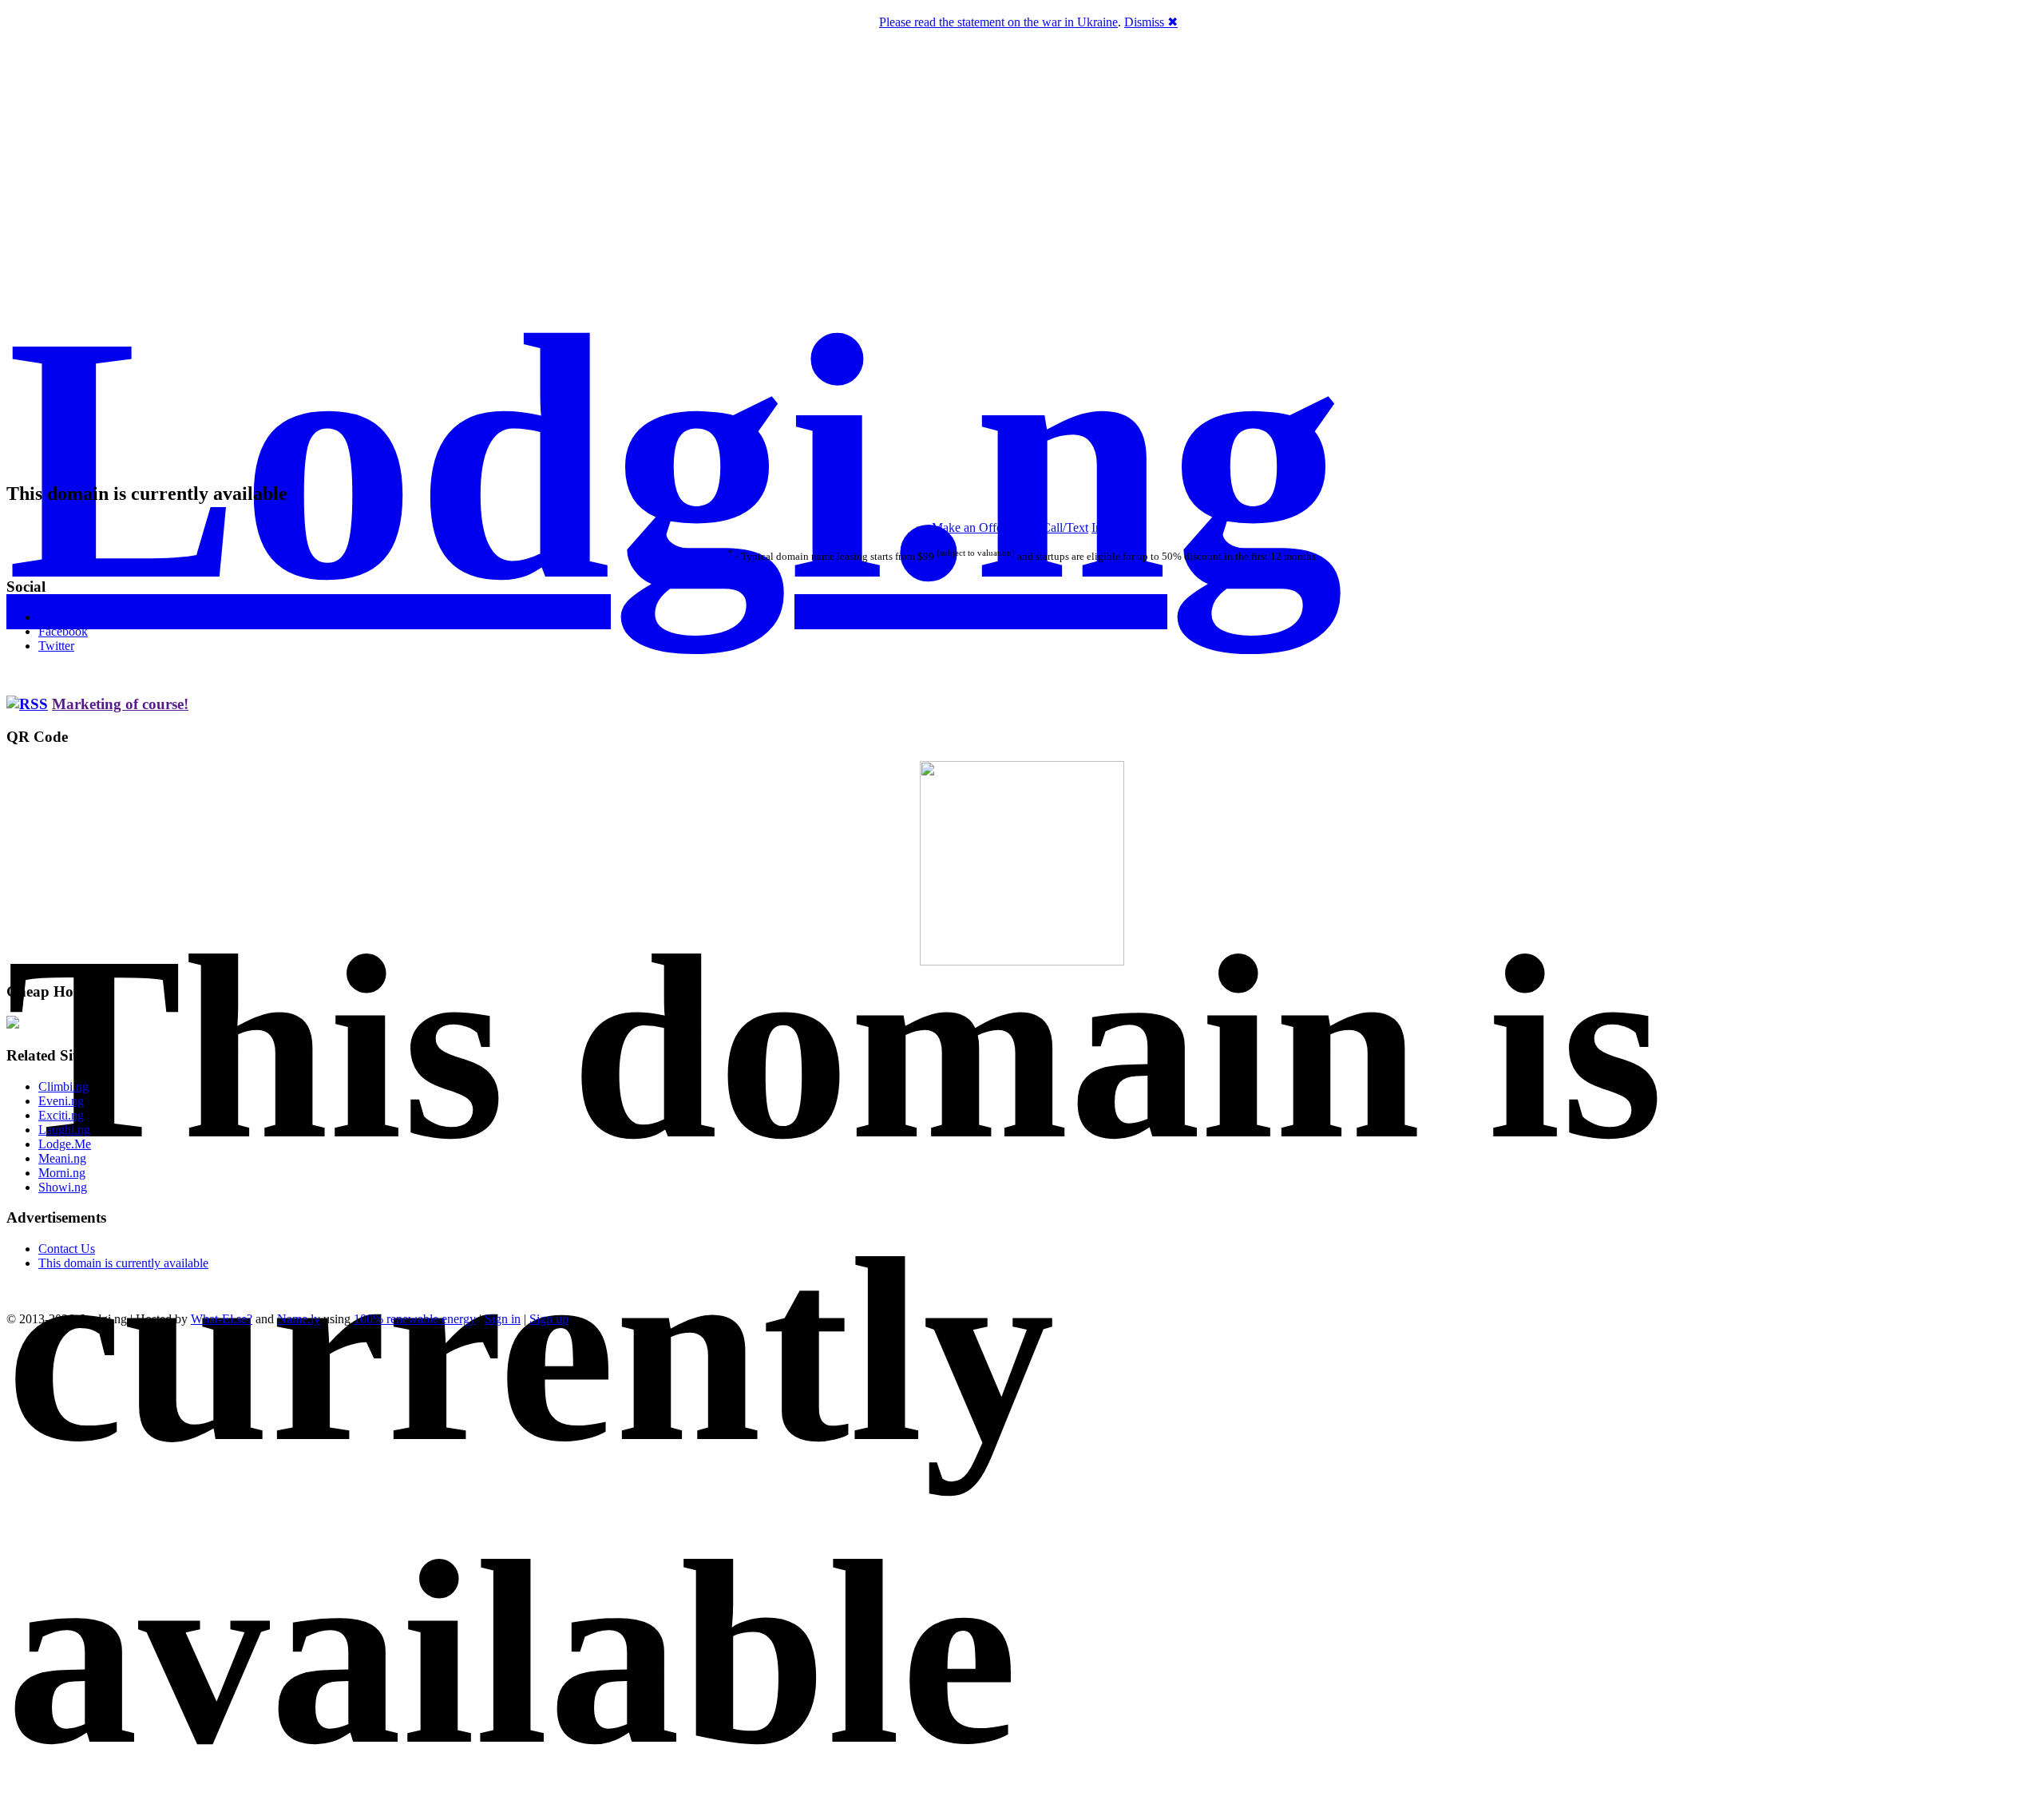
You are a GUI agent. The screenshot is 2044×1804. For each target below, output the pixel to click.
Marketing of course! (120, 704)
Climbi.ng (63, 1086)
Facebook (63, 631)
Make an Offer (969, 527)
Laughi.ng (64, 1130)
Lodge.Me (65, 1144)
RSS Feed (64, 617)
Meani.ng (62, 1158)
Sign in (503, 1319)
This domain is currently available (123, 1263)
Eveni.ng (61, 1101)
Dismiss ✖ (1151, 22)
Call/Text (1065, 527)
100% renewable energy (415, 1319)
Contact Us (67, 1249)
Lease (1024, 527)
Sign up (549, 1319)
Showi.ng (63, 1187)
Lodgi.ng (675, 458)
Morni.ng (62, 1173)
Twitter (56, 646)
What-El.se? (222, 1319)
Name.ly (299, 1319)
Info (1102, 527)
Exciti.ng (61, 1115)
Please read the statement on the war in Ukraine (998, 22)
